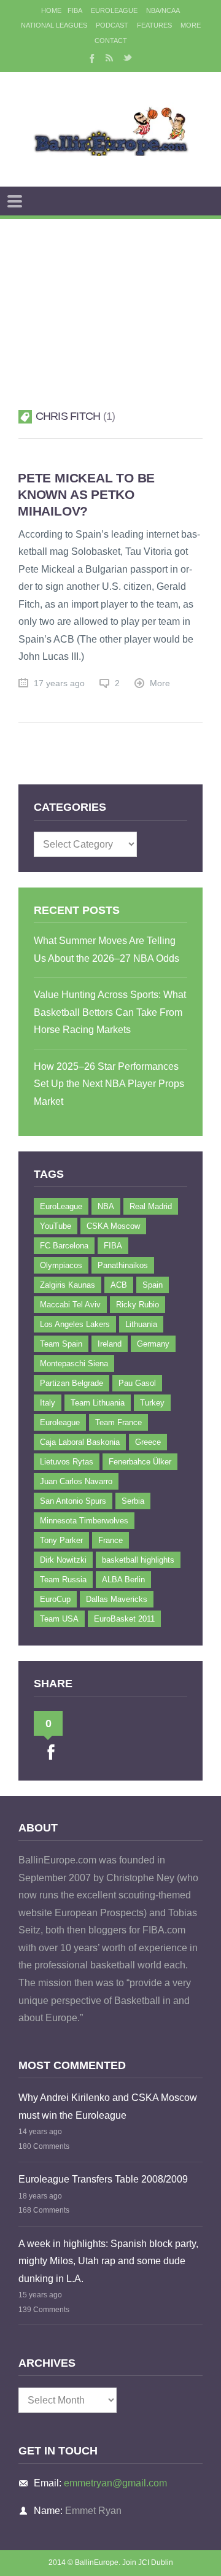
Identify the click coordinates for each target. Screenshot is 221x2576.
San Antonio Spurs (73, 1501)
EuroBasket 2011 (124, 1619)
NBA (106, 1206)
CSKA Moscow (113, 1226)
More (191, 25)
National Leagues (54, 25)
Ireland (110, 1344)
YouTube (56, 1226)
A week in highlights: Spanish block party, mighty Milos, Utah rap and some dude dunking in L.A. (108, 2261)
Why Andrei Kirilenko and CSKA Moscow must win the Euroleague (108, 2106)
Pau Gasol (137, 1383)
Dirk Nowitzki (63, 1560)
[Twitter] (128, 58)
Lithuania (141, 1324)
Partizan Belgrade (72, 1383)
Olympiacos (61, 1265)
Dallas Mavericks (117, 1599)
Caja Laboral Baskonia (80, 1442)
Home (51, 10)
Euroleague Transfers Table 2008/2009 (103, 2179)
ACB (119, 1285)
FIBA (75, 10)
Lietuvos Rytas (67, 1462)
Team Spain (61, 1344)
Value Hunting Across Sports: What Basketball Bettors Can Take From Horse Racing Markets (110, 1012)
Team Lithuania (98, 1403)
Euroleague (60, 1422)
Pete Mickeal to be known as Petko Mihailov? (86, 494)
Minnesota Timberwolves (84, 1521)
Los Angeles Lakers (75, 1324)
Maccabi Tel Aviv (70, 1305)
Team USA (59, 1619)
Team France (118, 1422)
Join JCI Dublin (148, 2562)
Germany (153, 1344)
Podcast (112, 25)
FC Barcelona (64, 1246)
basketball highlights (138, 1560)
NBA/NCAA (163, 10)
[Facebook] (91, 58)
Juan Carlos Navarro (76, 1481)
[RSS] (109, 58)
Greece (148, 1442)
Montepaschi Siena (74, 1363)
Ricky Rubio (138, 1305)
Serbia (133, 1501)
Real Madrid (151, 1206)
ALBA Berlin (123, 1580)
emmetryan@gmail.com (115, 2483)
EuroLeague (114, 10)
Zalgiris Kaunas (68, 1285)
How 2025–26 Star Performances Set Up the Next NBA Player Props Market (109, 1084)
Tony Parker (61, 1540)
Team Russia (63, 1580)
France (110, 1540)
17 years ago (59, 683)
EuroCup (55, 1599)
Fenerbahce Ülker (140, 1462)
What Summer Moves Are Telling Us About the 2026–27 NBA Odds (107, 950)
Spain (153, 1285)
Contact (111, 41)
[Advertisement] (110, 299)
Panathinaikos (123, 1265)
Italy (48, 1403)
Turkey (152, 1403)
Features (154, 25)
